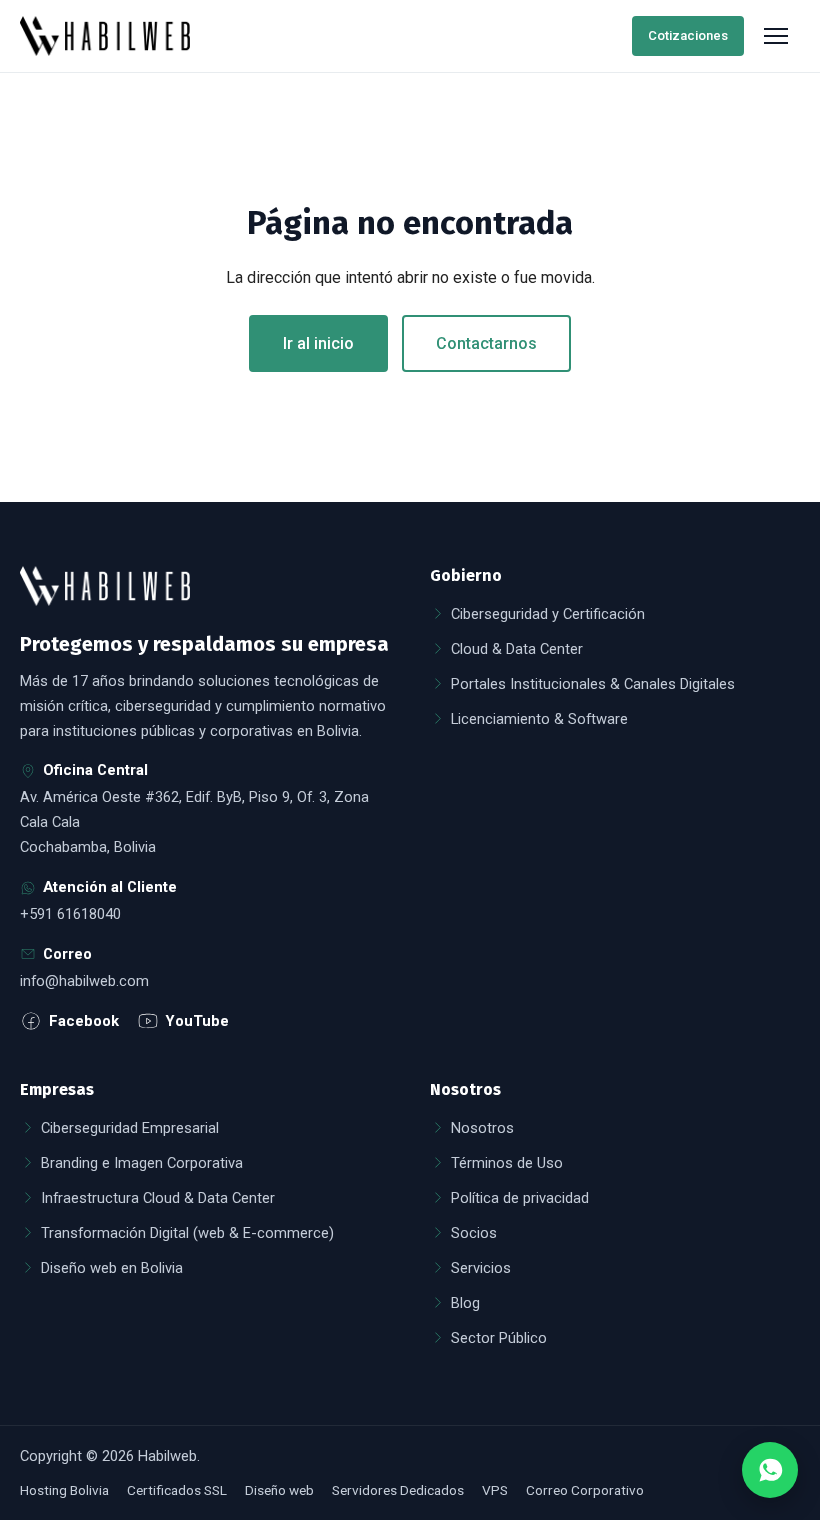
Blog (465, 1303)
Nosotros (482, 1128)
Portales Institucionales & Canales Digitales (593, 684)
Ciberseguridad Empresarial (130, 1128)
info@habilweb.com (84, 981)
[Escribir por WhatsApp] (770, 1470)
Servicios (481, 1268)
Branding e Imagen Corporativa (142, 1163)
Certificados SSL (177, 1490)
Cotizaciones (688, 35)
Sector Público (499, 1338)
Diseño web (279, 1490)
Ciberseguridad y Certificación (548, 614)
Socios (474, 1233)
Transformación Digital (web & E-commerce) (187, 1233)
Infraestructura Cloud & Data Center (158, 1198)
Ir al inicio (318, 343)
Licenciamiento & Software (539, 719)
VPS (495, 1490)
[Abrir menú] (778, 36)
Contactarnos (486, 343)
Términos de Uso (507, 1163)
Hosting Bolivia (64, 1490)
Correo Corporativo (585, 1490)
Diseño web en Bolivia (112, 1268)
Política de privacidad (520, 1198)
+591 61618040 (70, 914)
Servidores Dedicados (398, 1490)
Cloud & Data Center (517, 649)
